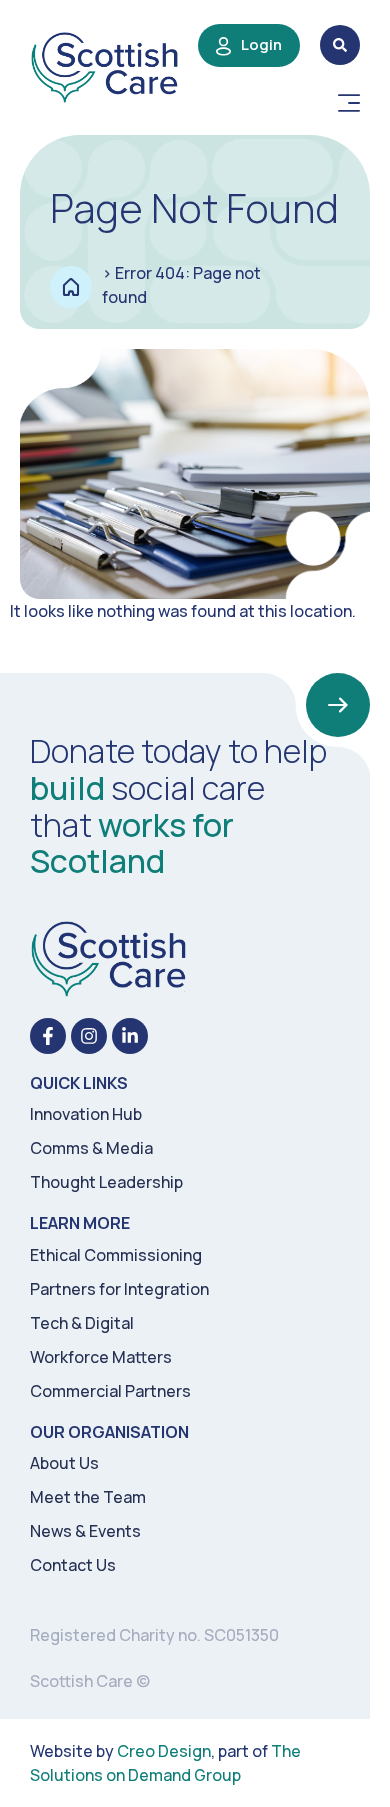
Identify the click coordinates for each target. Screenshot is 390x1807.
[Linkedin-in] (130, 1036)
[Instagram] (89, 1036)
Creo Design (164, 1751)
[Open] (349, 103)
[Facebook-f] (48, 1036)
